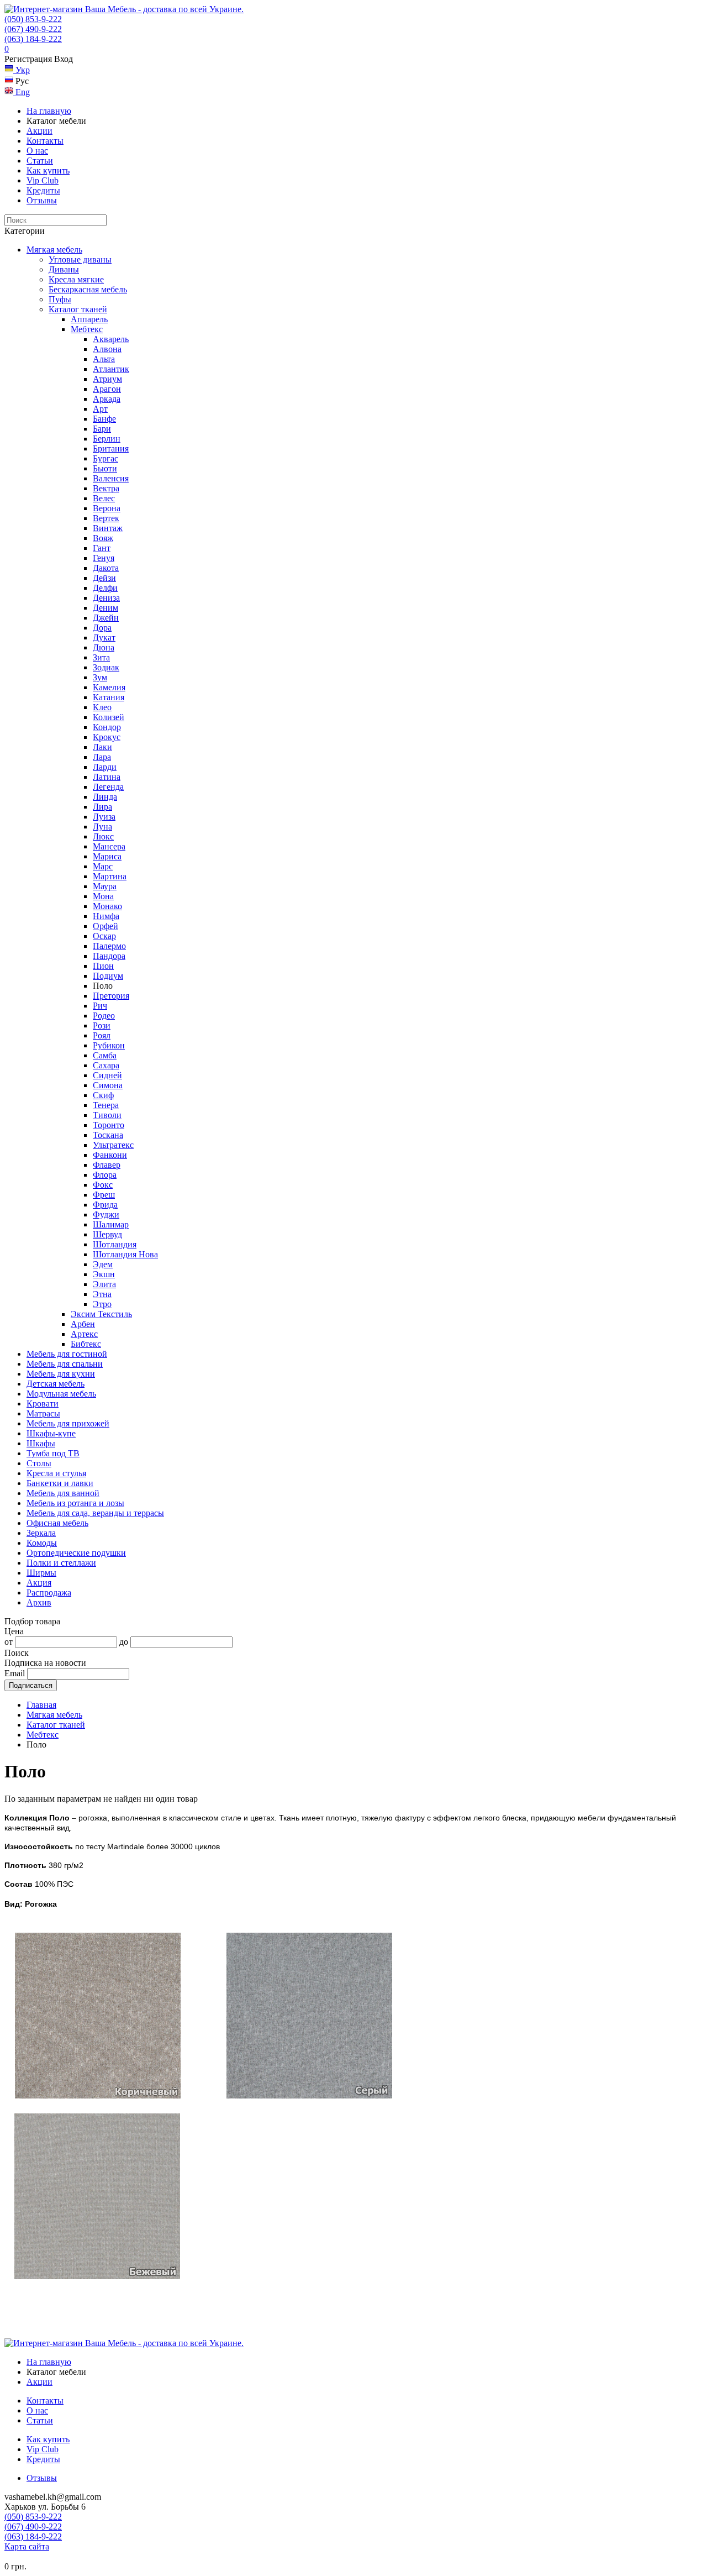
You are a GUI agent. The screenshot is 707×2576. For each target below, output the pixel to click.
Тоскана (108, 1135)
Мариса (107, 856)
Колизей (109, 717)
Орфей (105, 926)
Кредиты (43, 190)
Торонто (109, 1125)
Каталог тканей (78, 309)
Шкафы (41, 1443)
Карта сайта (27, 2546)
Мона (103, 896)
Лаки (102, 747)
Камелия (109, 687)
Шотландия (115, 1244)
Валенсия (111, 478)
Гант (102, 548)
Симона (108, 1085)
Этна (102, 1294)
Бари (102, 429)
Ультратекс (113, 1145)
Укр (22, 70)
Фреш (104, 1195)
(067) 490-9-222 (33, 29)
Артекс (84, 1334)
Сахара (106, 1065)
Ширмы (41, 1573)
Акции (39, 131)
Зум (100, 677)
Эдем (103, 1264)
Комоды (42, 1543)
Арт (100, 409)
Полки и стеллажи (61, 1563)
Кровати (43, 1404)
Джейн (106, 618)
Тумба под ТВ (53, 1453)
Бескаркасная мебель (88, 289)
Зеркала (41, 1533)
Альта (104, 359)
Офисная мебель (57, 1523)
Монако (107, 906)
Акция (39, 1583)
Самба (105, 1055)
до (124, 1642)
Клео (102, 707)
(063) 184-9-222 (33, 39)
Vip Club (43, 180)
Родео (104, 1016)
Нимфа (106, 916)
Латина (107, 777)
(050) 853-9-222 (33, 19)
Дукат (104, 638)
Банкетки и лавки (60, 1483)
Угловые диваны (80, 259)
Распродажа (49, 1593)
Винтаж (108, 528)
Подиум (108, 976)
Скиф (103, 1095)
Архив (39, 1602)
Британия (111, 448)
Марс (103, 866)
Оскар (104, 936)
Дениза (106, 598)
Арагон (107, 389)
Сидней (107, 1075)
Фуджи (106, 1214)
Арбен (83, 1324)
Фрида (105, 1205)
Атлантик (111, 369)
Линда (105, 797)
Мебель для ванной (63, 1493)
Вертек (106, 518)
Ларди (105, 767)
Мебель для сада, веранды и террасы (95, 1513)
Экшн (104, 1274)
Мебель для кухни (61, 1374)
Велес (104, 498)
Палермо (109, 946)
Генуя (104, 558)
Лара (102, 757)
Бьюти (105, 468)
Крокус (107, 737)
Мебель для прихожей (68, 1423)
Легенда (108, 787)
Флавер (107, 1165)
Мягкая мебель (54, 250)
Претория (111, 996)
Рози (102, 1025)
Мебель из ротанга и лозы (75, 1503)
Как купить (48, 170)
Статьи (40, 161)
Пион (103, 966)
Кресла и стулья (56, 1473)
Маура (105, 886)
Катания (109, 697)
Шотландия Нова (125, 1254)
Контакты (45, 141)
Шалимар (111, 1224)
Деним (105, 608)
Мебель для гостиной (67, 1354)
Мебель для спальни (65, 1364)
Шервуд (107, 1234)
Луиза (104, 817)
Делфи (105, 588)
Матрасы (43, 1413)
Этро (102, 1304)
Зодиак (106, 667)
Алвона (107, 349)
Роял (102, 1035)
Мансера (109, 846)
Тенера (106, 1105)
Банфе (104, 419)
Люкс (103, 836)
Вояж (103, 538)
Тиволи (107, 1115)
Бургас (105, 458)
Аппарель (89, 319)
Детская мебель (56, 1384)
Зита (101, 657)
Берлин (107, 439)
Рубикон (109, 1045)
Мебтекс (87, 329)
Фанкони (110, 1155)
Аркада (107, 399)
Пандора (109, 956)
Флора (105, 1175)
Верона (107, 508)
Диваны (64, 269)
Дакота (106, 568)
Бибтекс (86, 1344)
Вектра (106, 488)
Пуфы (60, 299)
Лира (102, 807)
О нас (37, 151)
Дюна (104, 647)
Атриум (107, 379)
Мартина (110, 876)
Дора (102, 628)
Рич (100, 1006)
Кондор (107, 727)
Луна (102, 827)
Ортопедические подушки (76, 1553)
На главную (49, 111)
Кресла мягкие (76, 279)
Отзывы (42, 200)
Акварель (111, 339)
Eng (22, 92)
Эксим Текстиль (101, 1314)
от (9, 1642)
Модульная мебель (61, 1394)
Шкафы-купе (51, 1433)
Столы (39, 1463)
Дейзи (104, 578)
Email (15, 1673)
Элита (104, 1284)
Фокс (103, 1185)
